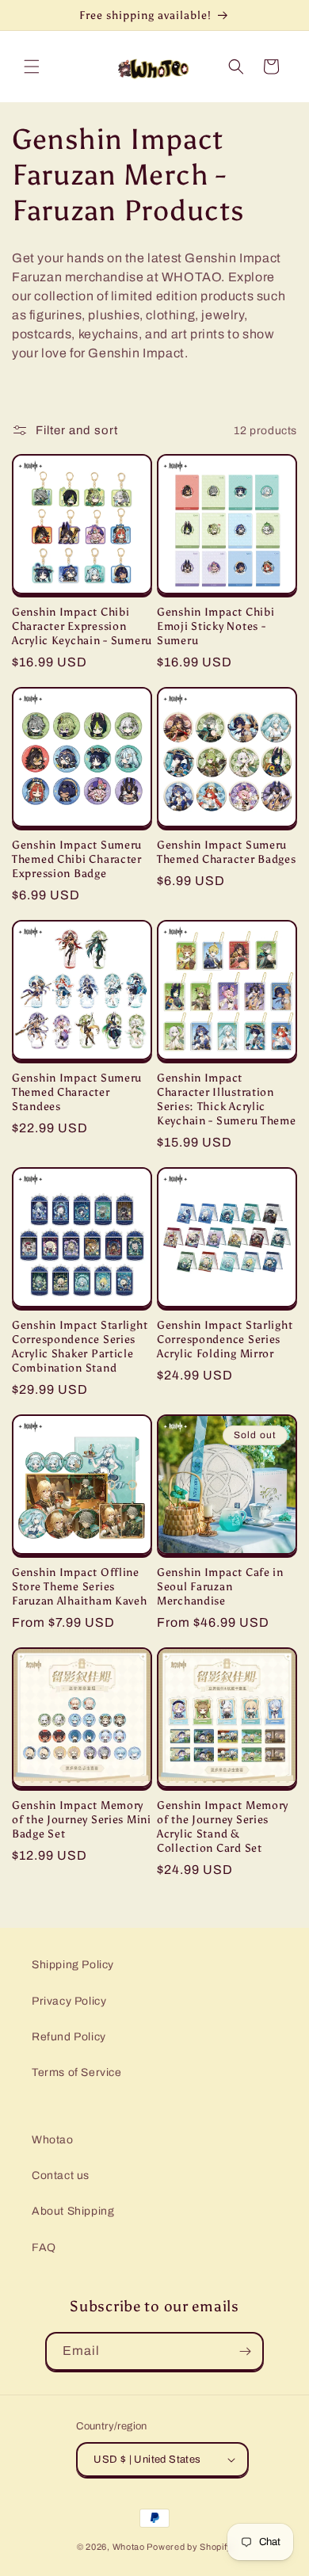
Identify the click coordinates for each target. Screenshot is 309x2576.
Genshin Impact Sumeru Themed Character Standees (77, 1092)
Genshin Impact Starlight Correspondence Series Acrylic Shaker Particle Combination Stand (80, 1346)
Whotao (53, 2140)
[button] (32, 67)
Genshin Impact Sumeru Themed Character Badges (227, 852)
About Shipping (73, 2211)
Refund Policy (69, 2037)
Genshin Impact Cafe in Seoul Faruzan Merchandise (220, 1586)
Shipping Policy (73, 1965)
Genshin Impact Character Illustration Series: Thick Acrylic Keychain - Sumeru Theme (227, 1099)
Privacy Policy (69, 2001)
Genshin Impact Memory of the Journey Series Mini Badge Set (82, 1819)
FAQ (44, 2248)
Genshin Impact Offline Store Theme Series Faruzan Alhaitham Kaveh (80, 1586)
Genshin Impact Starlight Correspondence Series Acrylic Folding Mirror (225, 1339)
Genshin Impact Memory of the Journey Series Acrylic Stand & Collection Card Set (223, 1826)
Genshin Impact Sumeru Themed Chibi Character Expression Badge (77, 859)
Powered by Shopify (189, 2547)
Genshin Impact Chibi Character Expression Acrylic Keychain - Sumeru (82, 626)
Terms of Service (77, 2072)
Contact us (61, 2175)
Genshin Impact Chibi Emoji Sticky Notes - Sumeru (216, 626)
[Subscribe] (245, 2351)
